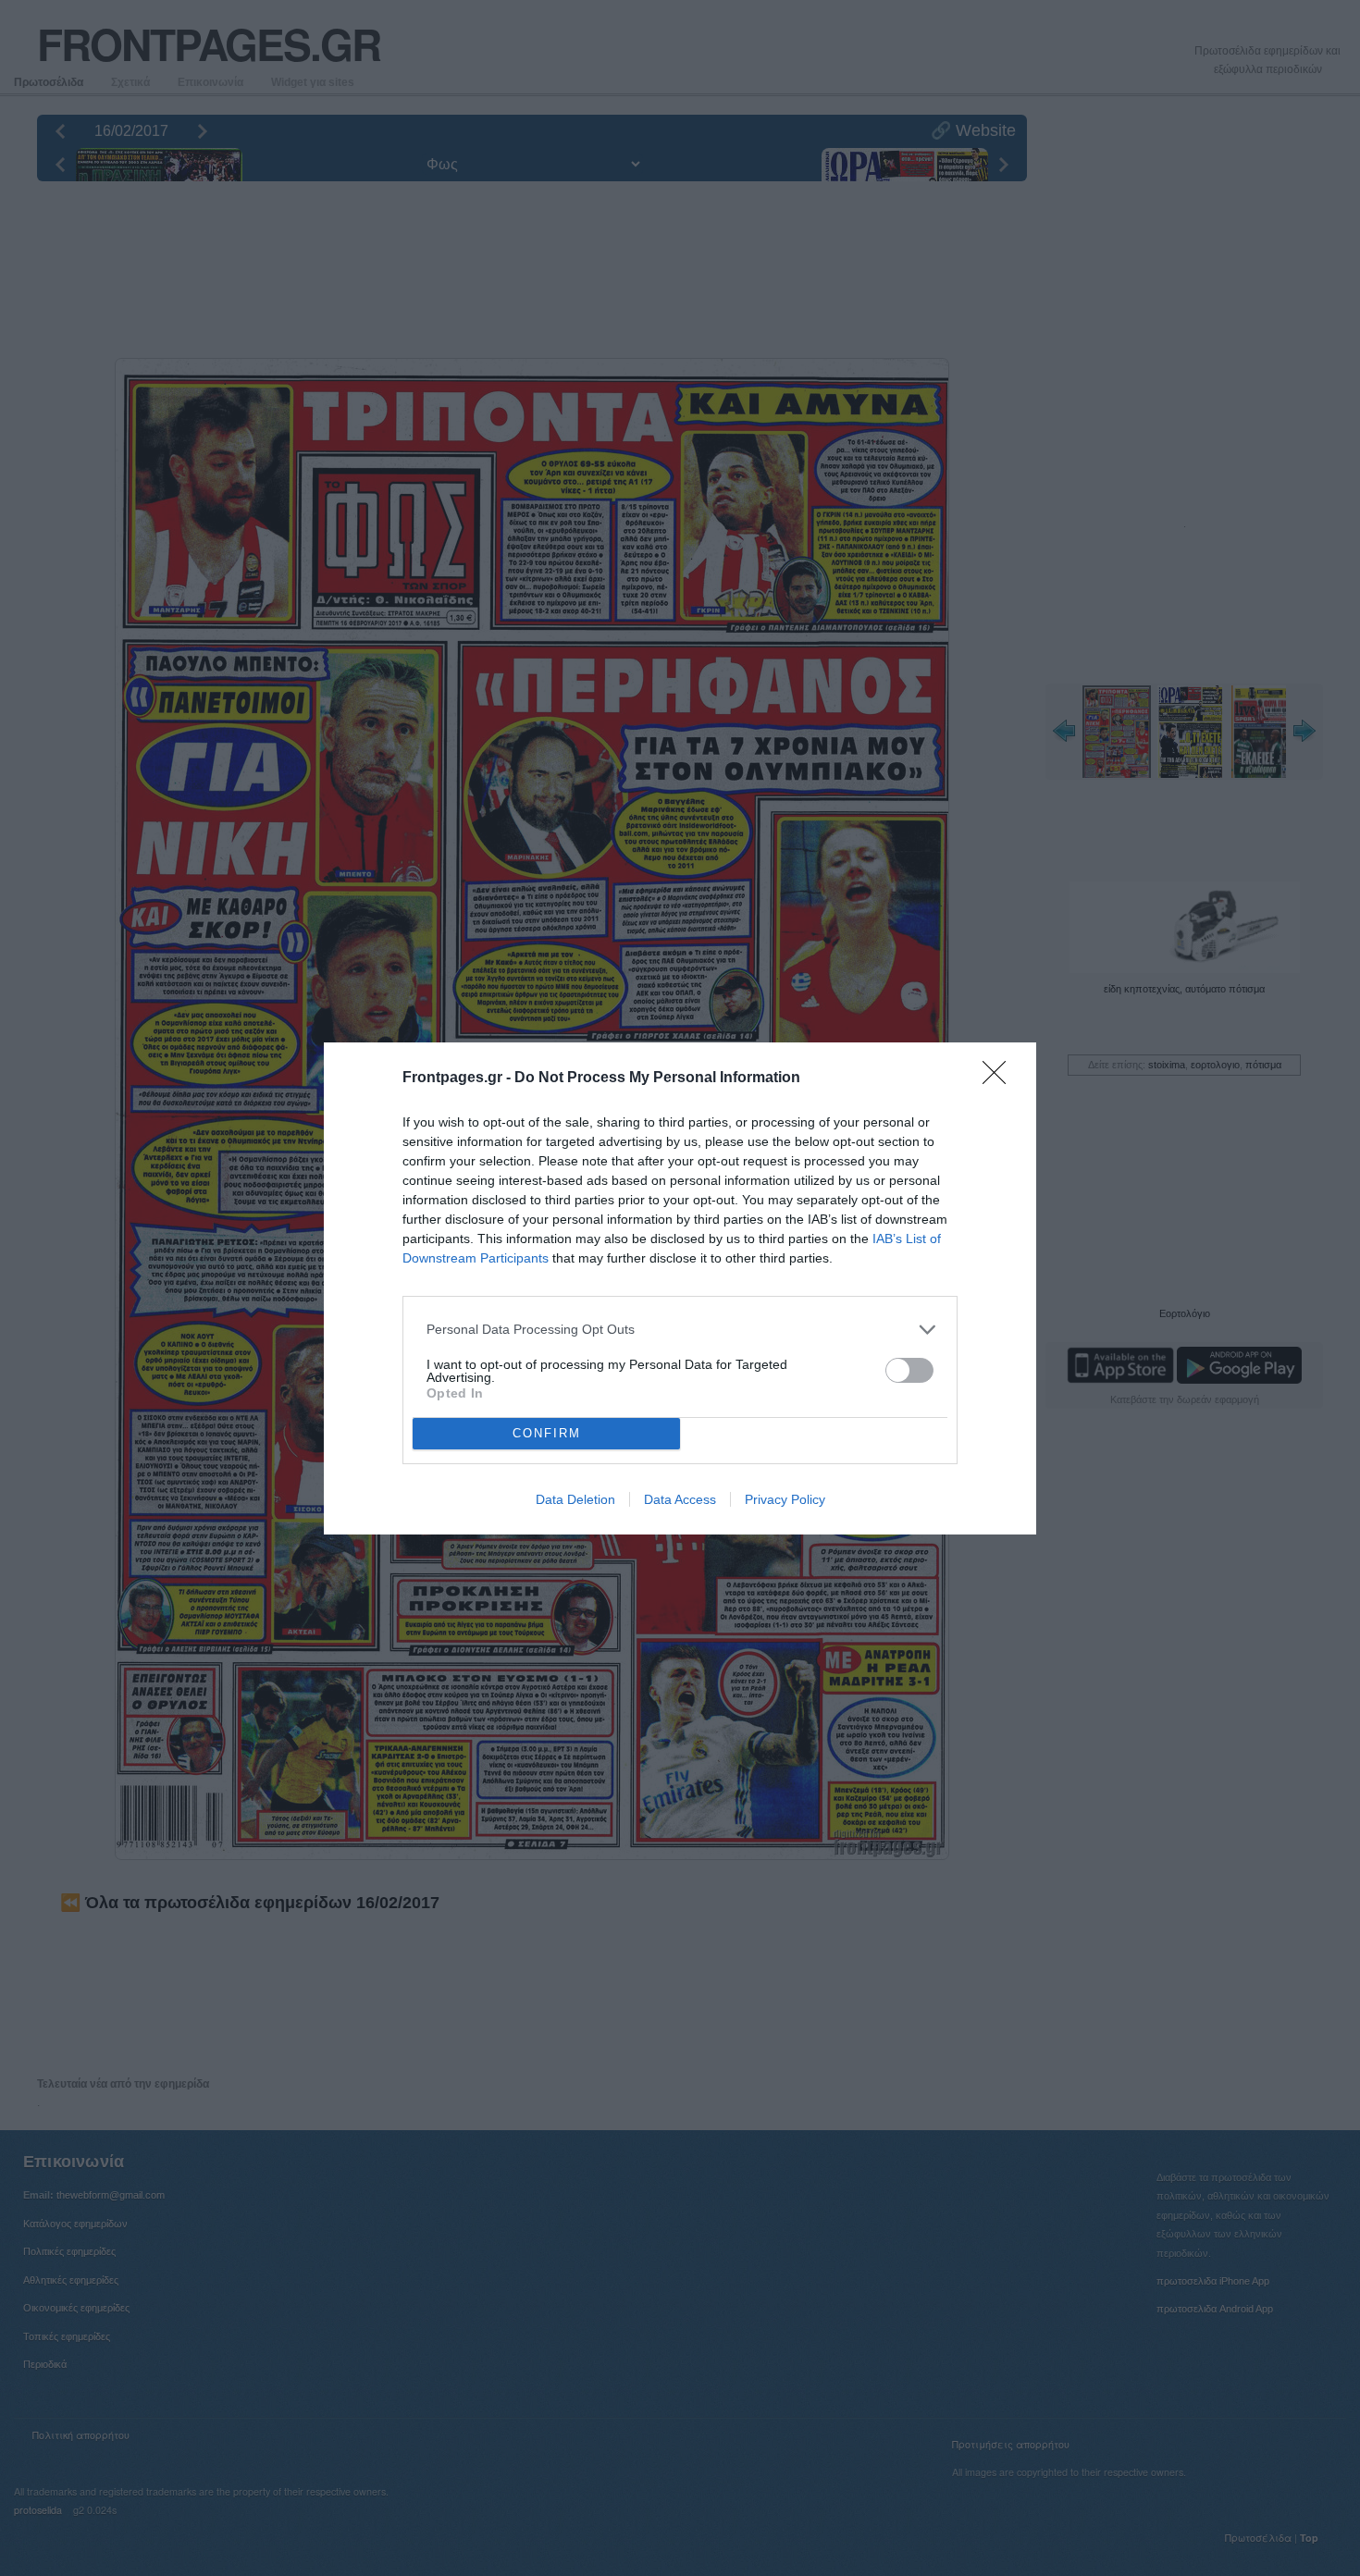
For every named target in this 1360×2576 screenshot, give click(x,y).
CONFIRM (547, 1433)
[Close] (1000, 1078)
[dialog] (680, 1288)
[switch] (909, 1370)
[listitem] (680, 1330)
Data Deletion (575, 1499)
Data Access (680, 1499)
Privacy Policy (785, 1499)
